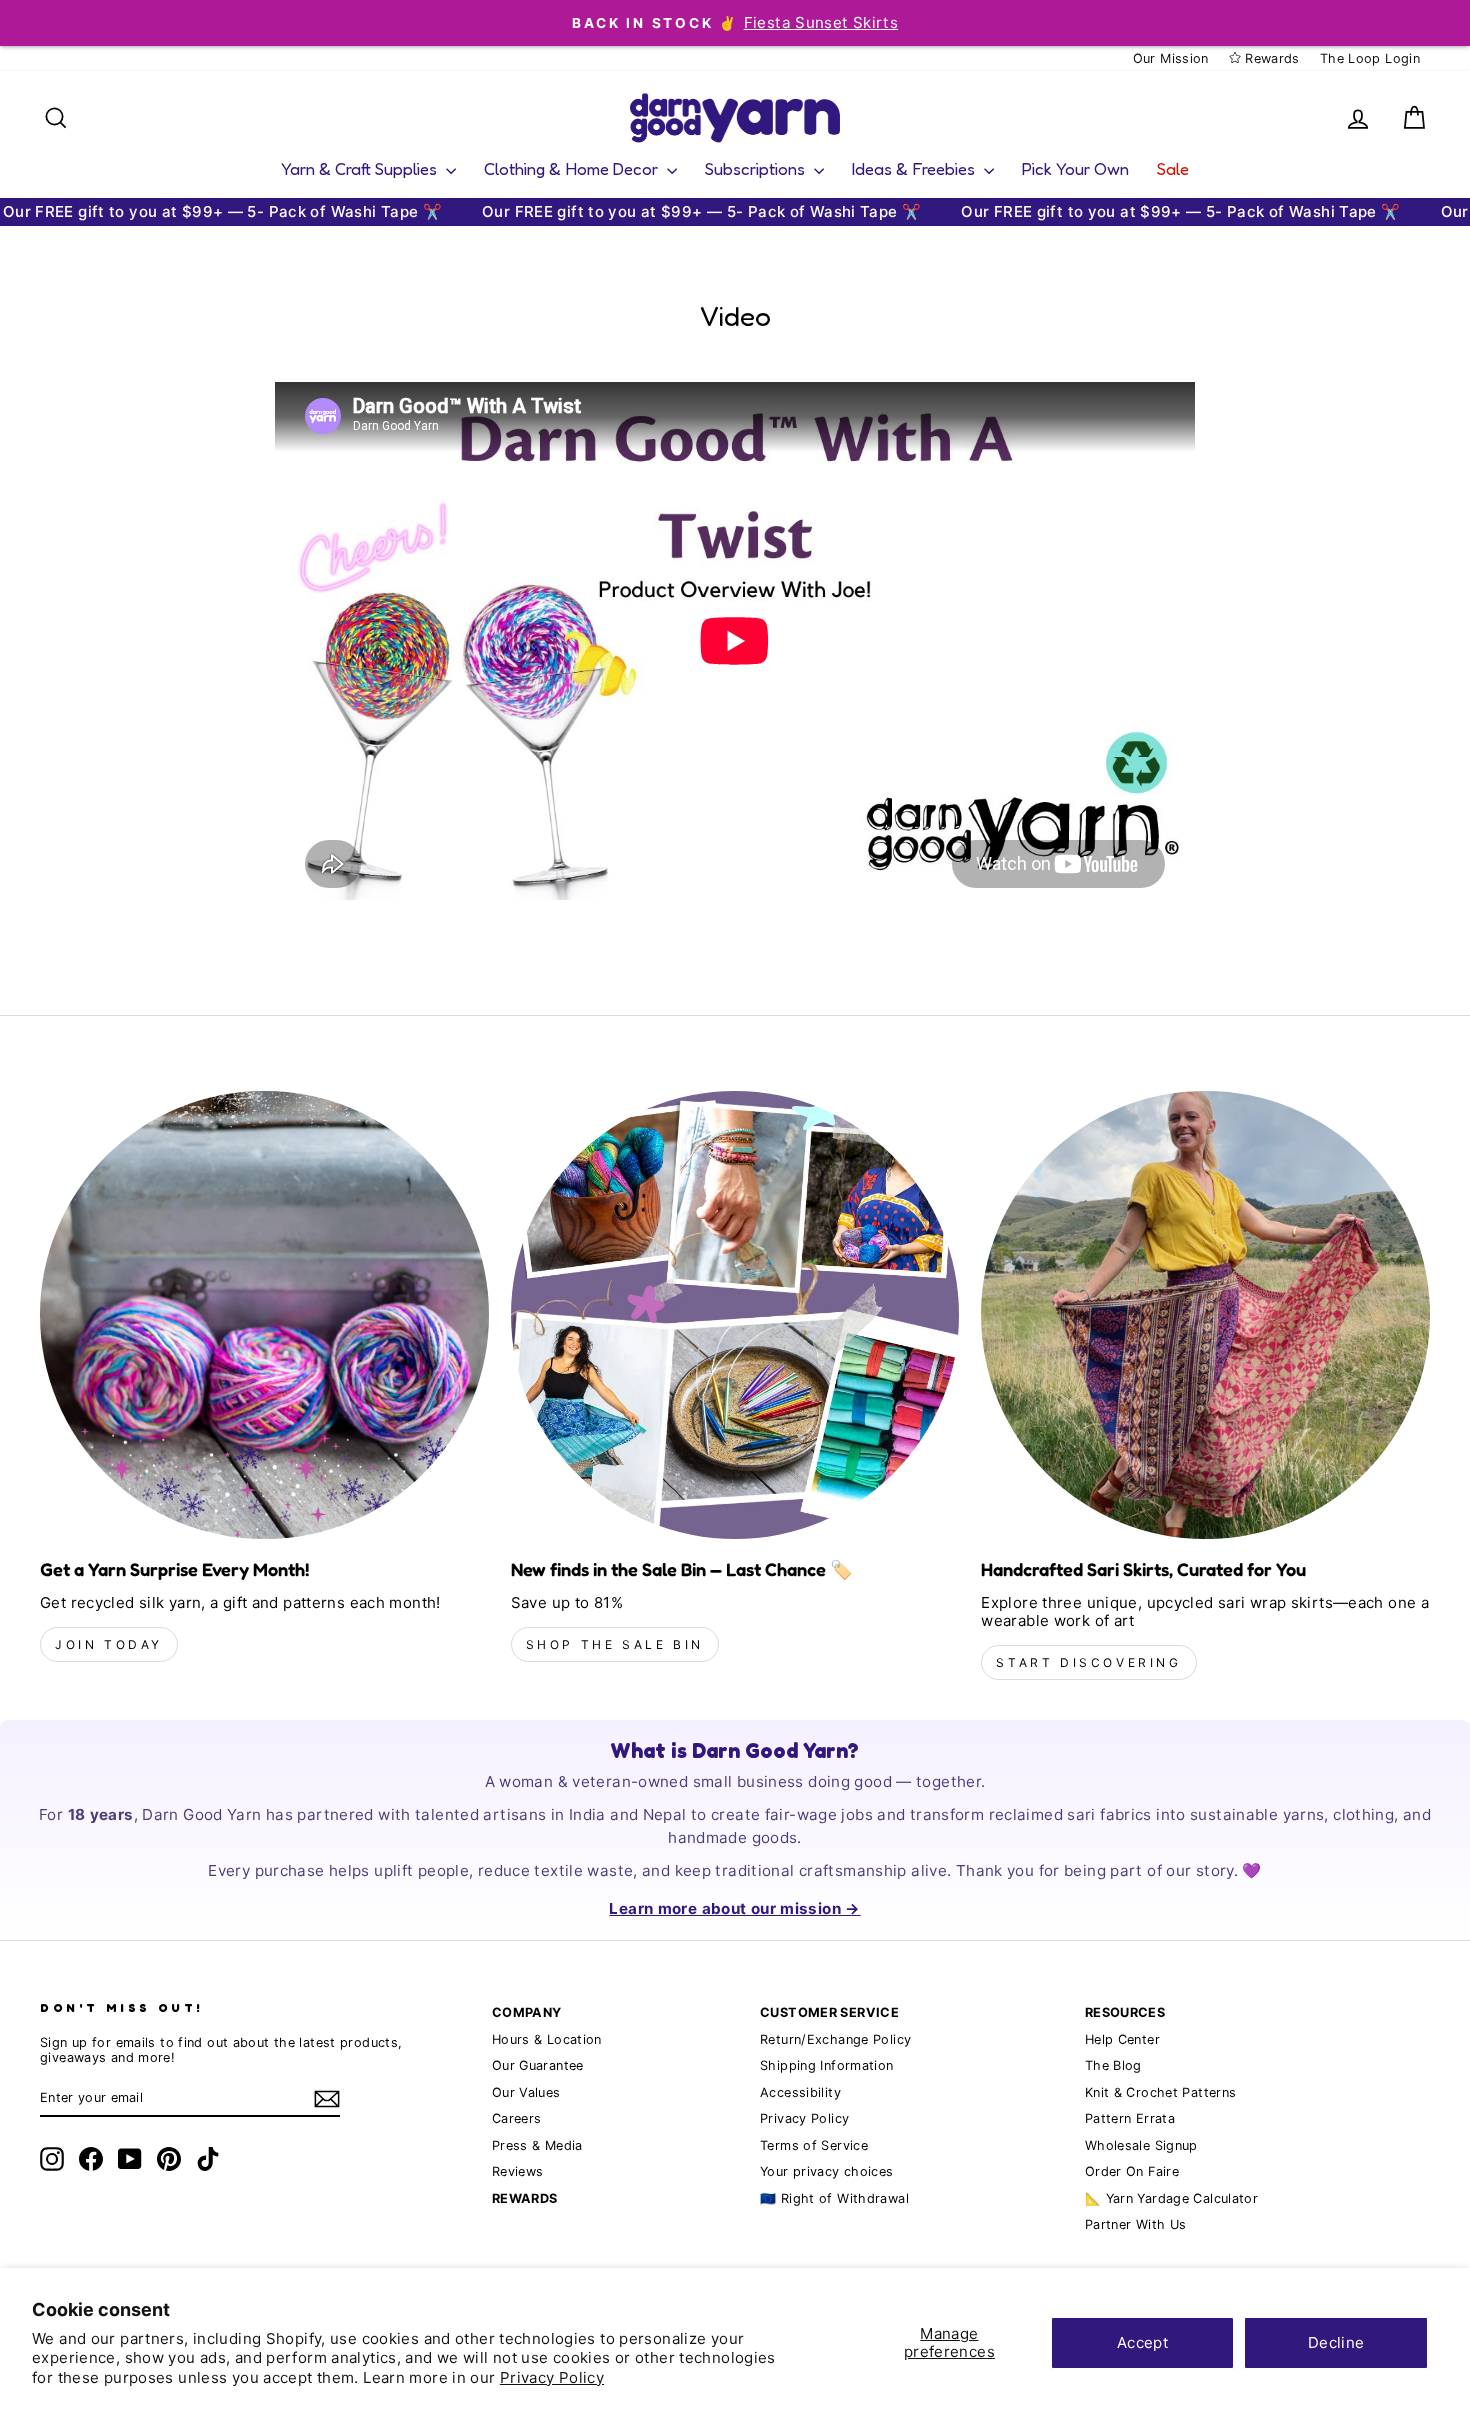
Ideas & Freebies (915, 168)
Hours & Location (547, 2039)
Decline (1336, 2342)
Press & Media (537, 2145)
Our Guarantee (538, 2065)
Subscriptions (757, 168)
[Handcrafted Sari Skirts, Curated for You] (1205, 1315)
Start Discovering (1088, 1662)
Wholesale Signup (1141, 2145)
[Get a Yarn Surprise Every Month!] (264, 1315)
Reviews (518, 2171)
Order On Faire (1132, 2171)
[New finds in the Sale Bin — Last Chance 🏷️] (735, 1315)
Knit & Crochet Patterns (1161, 2092)
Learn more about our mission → (734, 1908)
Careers (517, 2118)
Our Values (526, 2092)
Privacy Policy (552, 2377)
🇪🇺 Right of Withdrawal (834, 2198)
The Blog (1113, 2065)
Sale (1173, 168)
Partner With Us (1136, 2224)
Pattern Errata (1130, 2118)
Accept (1142, 2342)
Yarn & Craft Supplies (361, 168)
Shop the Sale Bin (615, 1644)
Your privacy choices (827, 2171)
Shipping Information (827, 2065)
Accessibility (800, 2092)
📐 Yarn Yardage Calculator (1171, 2198)
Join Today (109, 1644)
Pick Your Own (1075, 168)
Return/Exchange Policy (835, 2039)
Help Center (1122, 2039)
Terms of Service (814, 2145)
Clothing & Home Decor (573, 168)
